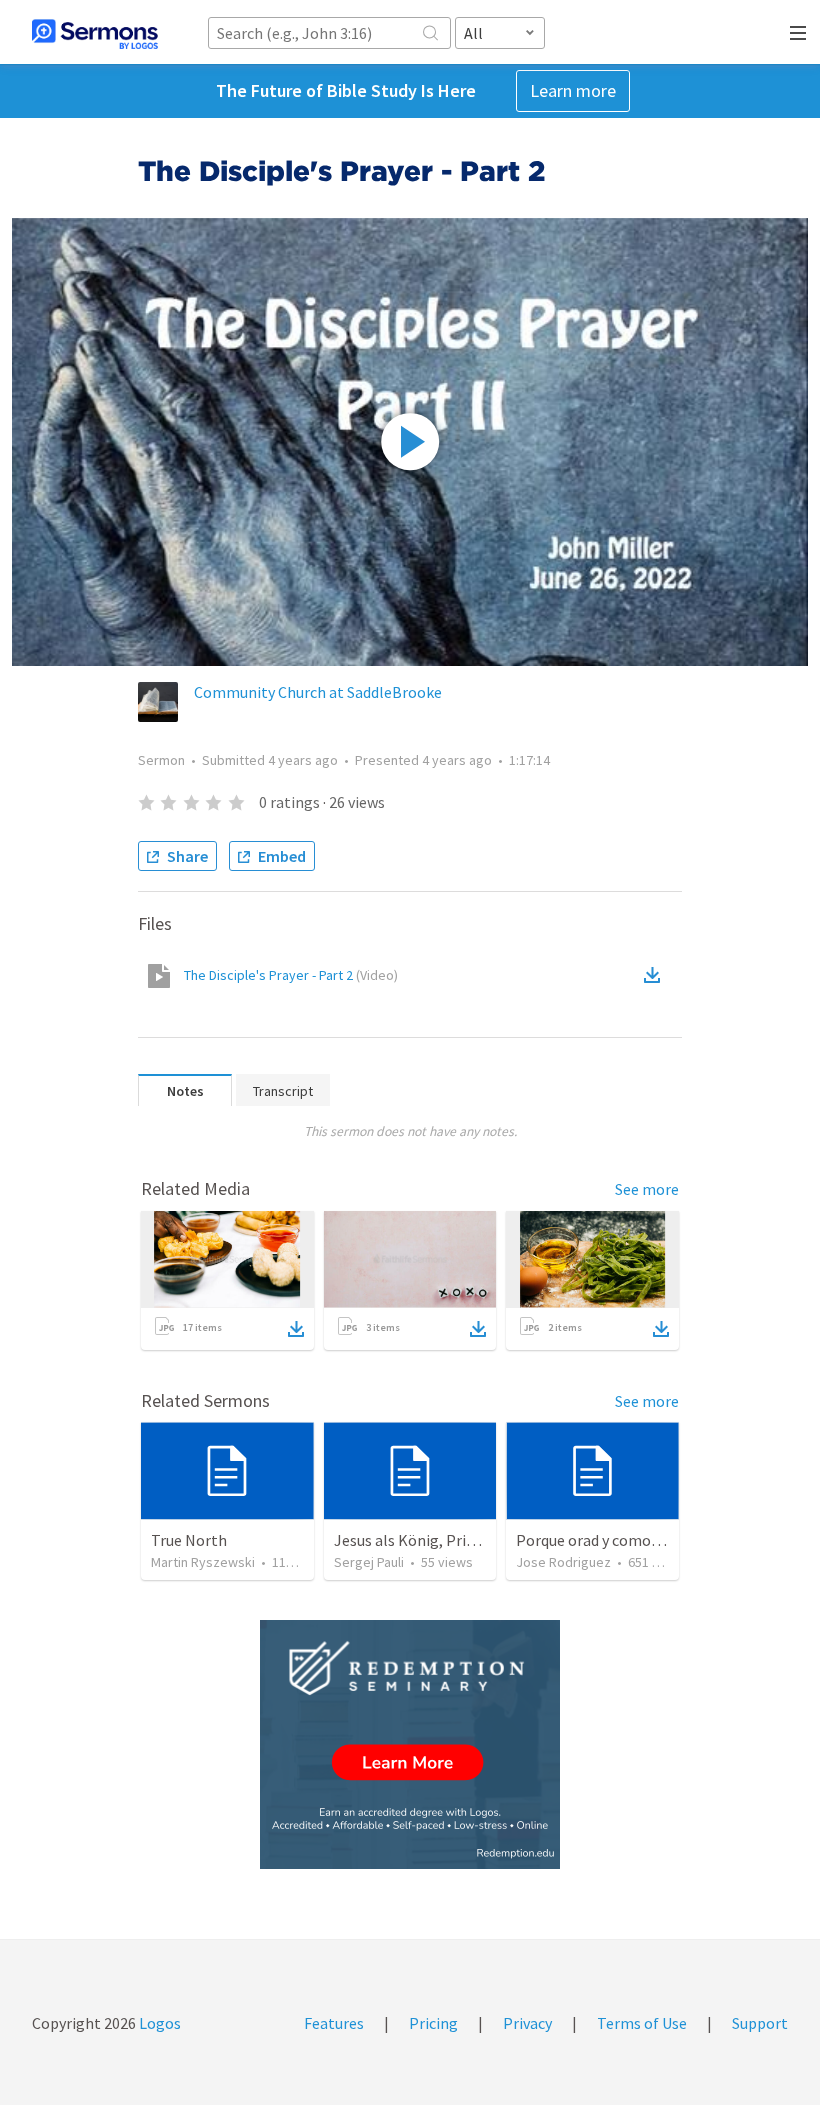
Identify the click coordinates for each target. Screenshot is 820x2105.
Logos (158, 2023)
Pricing (433, 2023)
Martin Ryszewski (203, 1562)
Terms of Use (642, 2023)
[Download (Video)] (656, 975)
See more (647, 1189)
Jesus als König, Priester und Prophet (462, 1540)
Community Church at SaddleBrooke (318, 692)
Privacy (527, 2023)
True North (189, 1540)
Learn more (573, 90)
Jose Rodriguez (563, 1562)
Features (334, 2023)
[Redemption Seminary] (410, 1744)
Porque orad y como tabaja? (610, 1540)
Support (760, 2023)
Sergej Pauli (369, 1562)
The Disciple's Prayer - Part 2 (291, 975)
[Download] (296, 1329)
